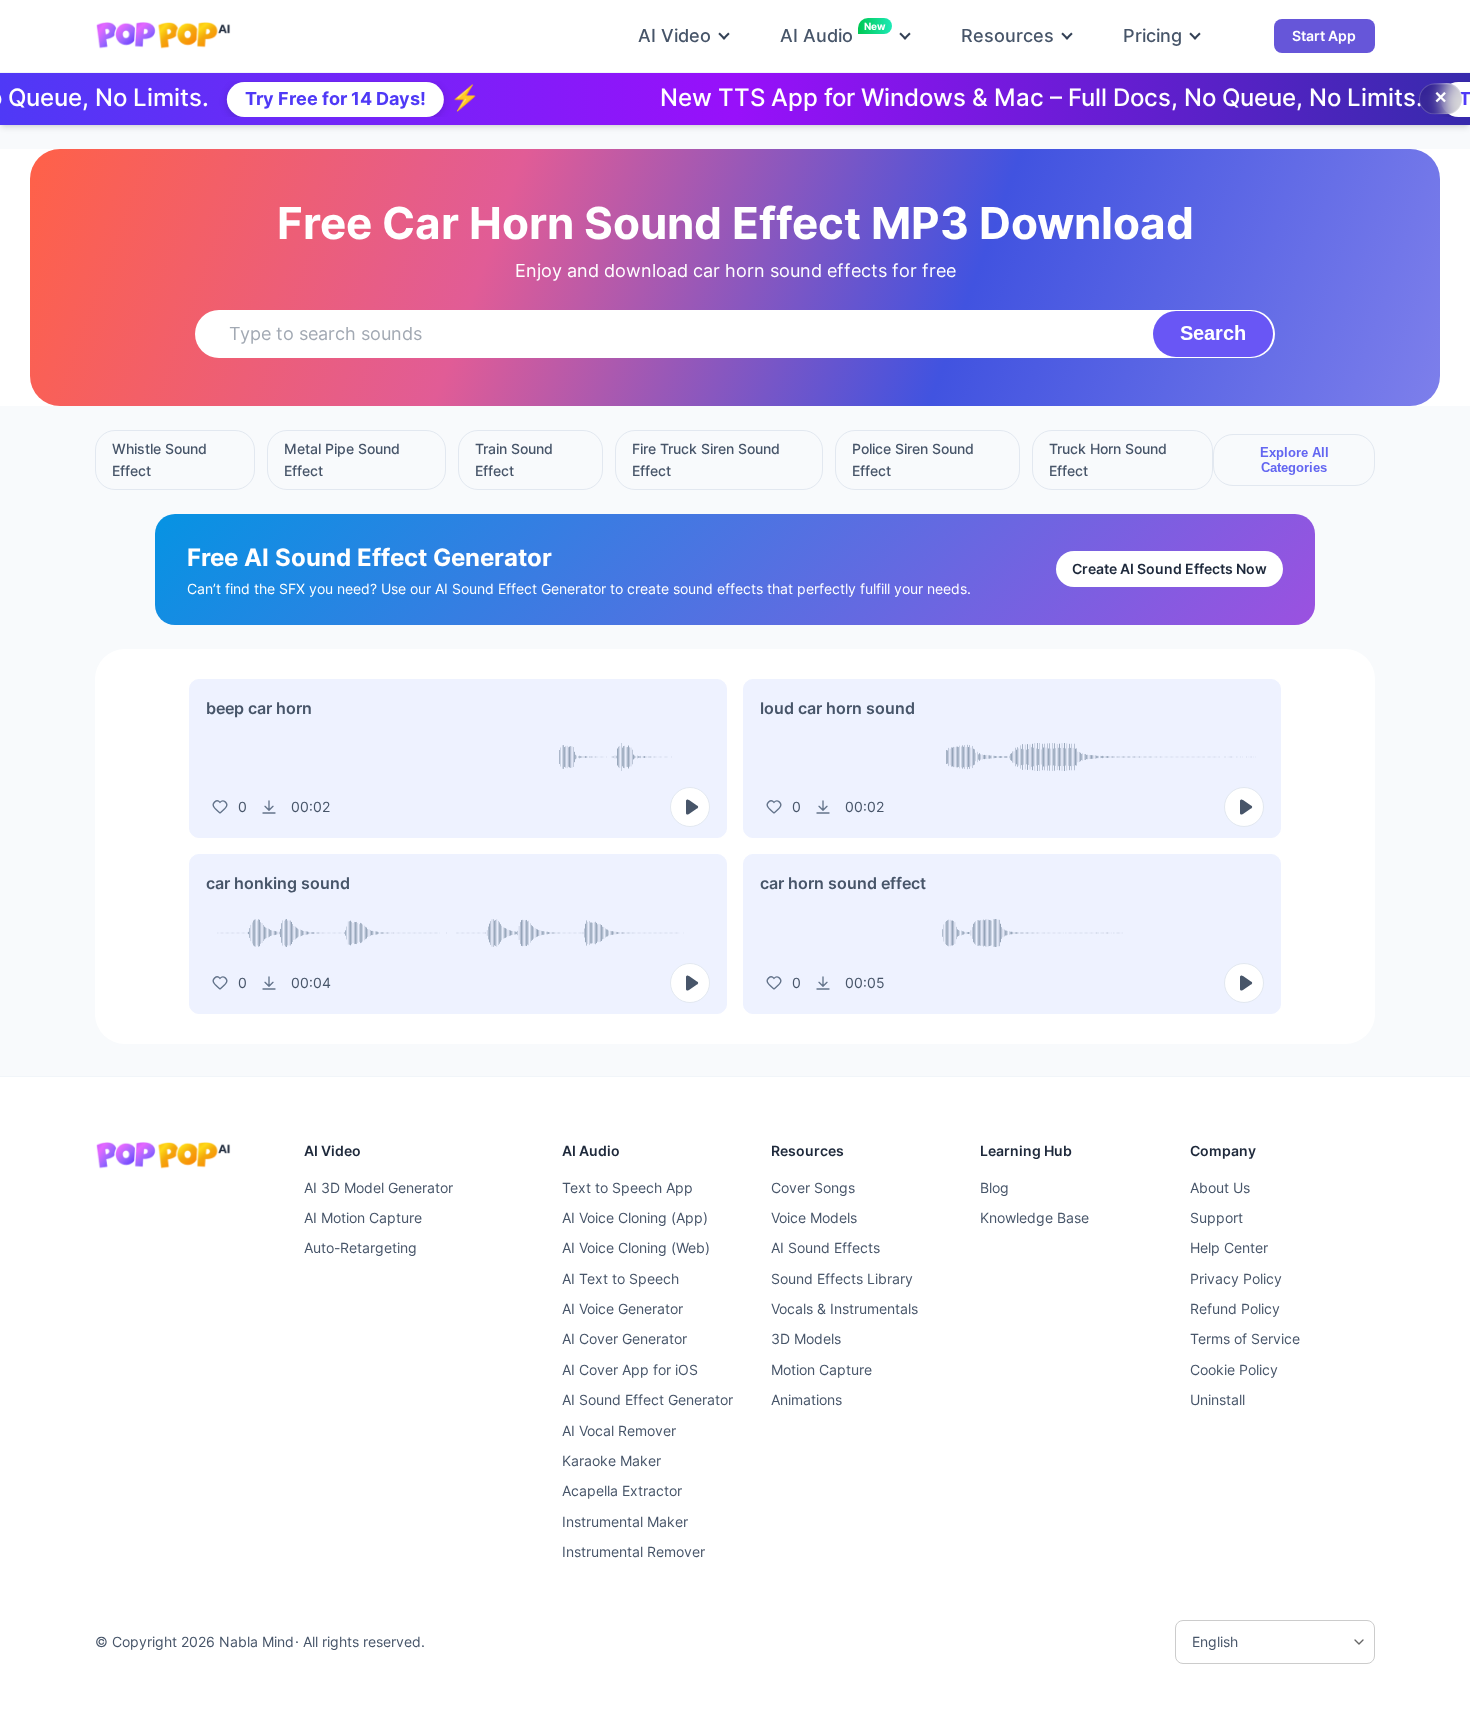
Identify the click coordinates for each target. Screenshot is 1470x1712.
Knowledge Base (1034, 1217)
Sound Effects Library (842, 1278)
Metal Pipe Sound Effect (342, 459)
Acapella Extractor (622, 1490)
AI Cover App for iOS (630, 1369)
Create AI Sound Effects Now (1169, 568)
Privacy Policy (1236, 1278)
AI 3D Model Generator (378, 1187)
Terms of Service (1245, 1338)
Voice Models (814, 1217)
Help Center (1229, 1247)
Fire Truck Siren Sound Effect (706, 459)
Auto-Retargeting (360, 1247)
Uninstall (1217, 1399)
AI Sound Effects (825, 1247)
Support (1216, 1217)
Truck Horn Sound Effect (1108, 459)
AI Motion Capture (363, 1217)
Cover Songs (813, 1187)
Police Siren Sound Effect (913, 459)
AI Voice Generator (622, 1308)
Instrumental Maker (625, 1521)
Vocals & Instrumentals (844, 1308)
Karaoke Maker (611, 1460)
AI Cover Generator (624, 1338)
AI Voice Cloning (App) (635, 1217)
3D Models (806, 1338)
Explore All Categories (1294, 460)
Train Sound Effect (514, 459)
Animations (806, 1399)
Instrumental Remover (633, 1551)
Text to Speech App (627, 1187)
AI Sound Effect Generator (647, 1399)
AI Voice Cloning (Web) (636, 1247)
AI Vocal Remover (619, 1430)
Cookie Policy (1234, 1369)
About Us (1220, 1187)
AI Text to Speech (620, 1278)
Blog (994, 1187)
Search (1213, 333)
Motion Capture (821, 1369)
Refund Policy (1235, 1308)
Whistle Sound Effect (159, 459)
